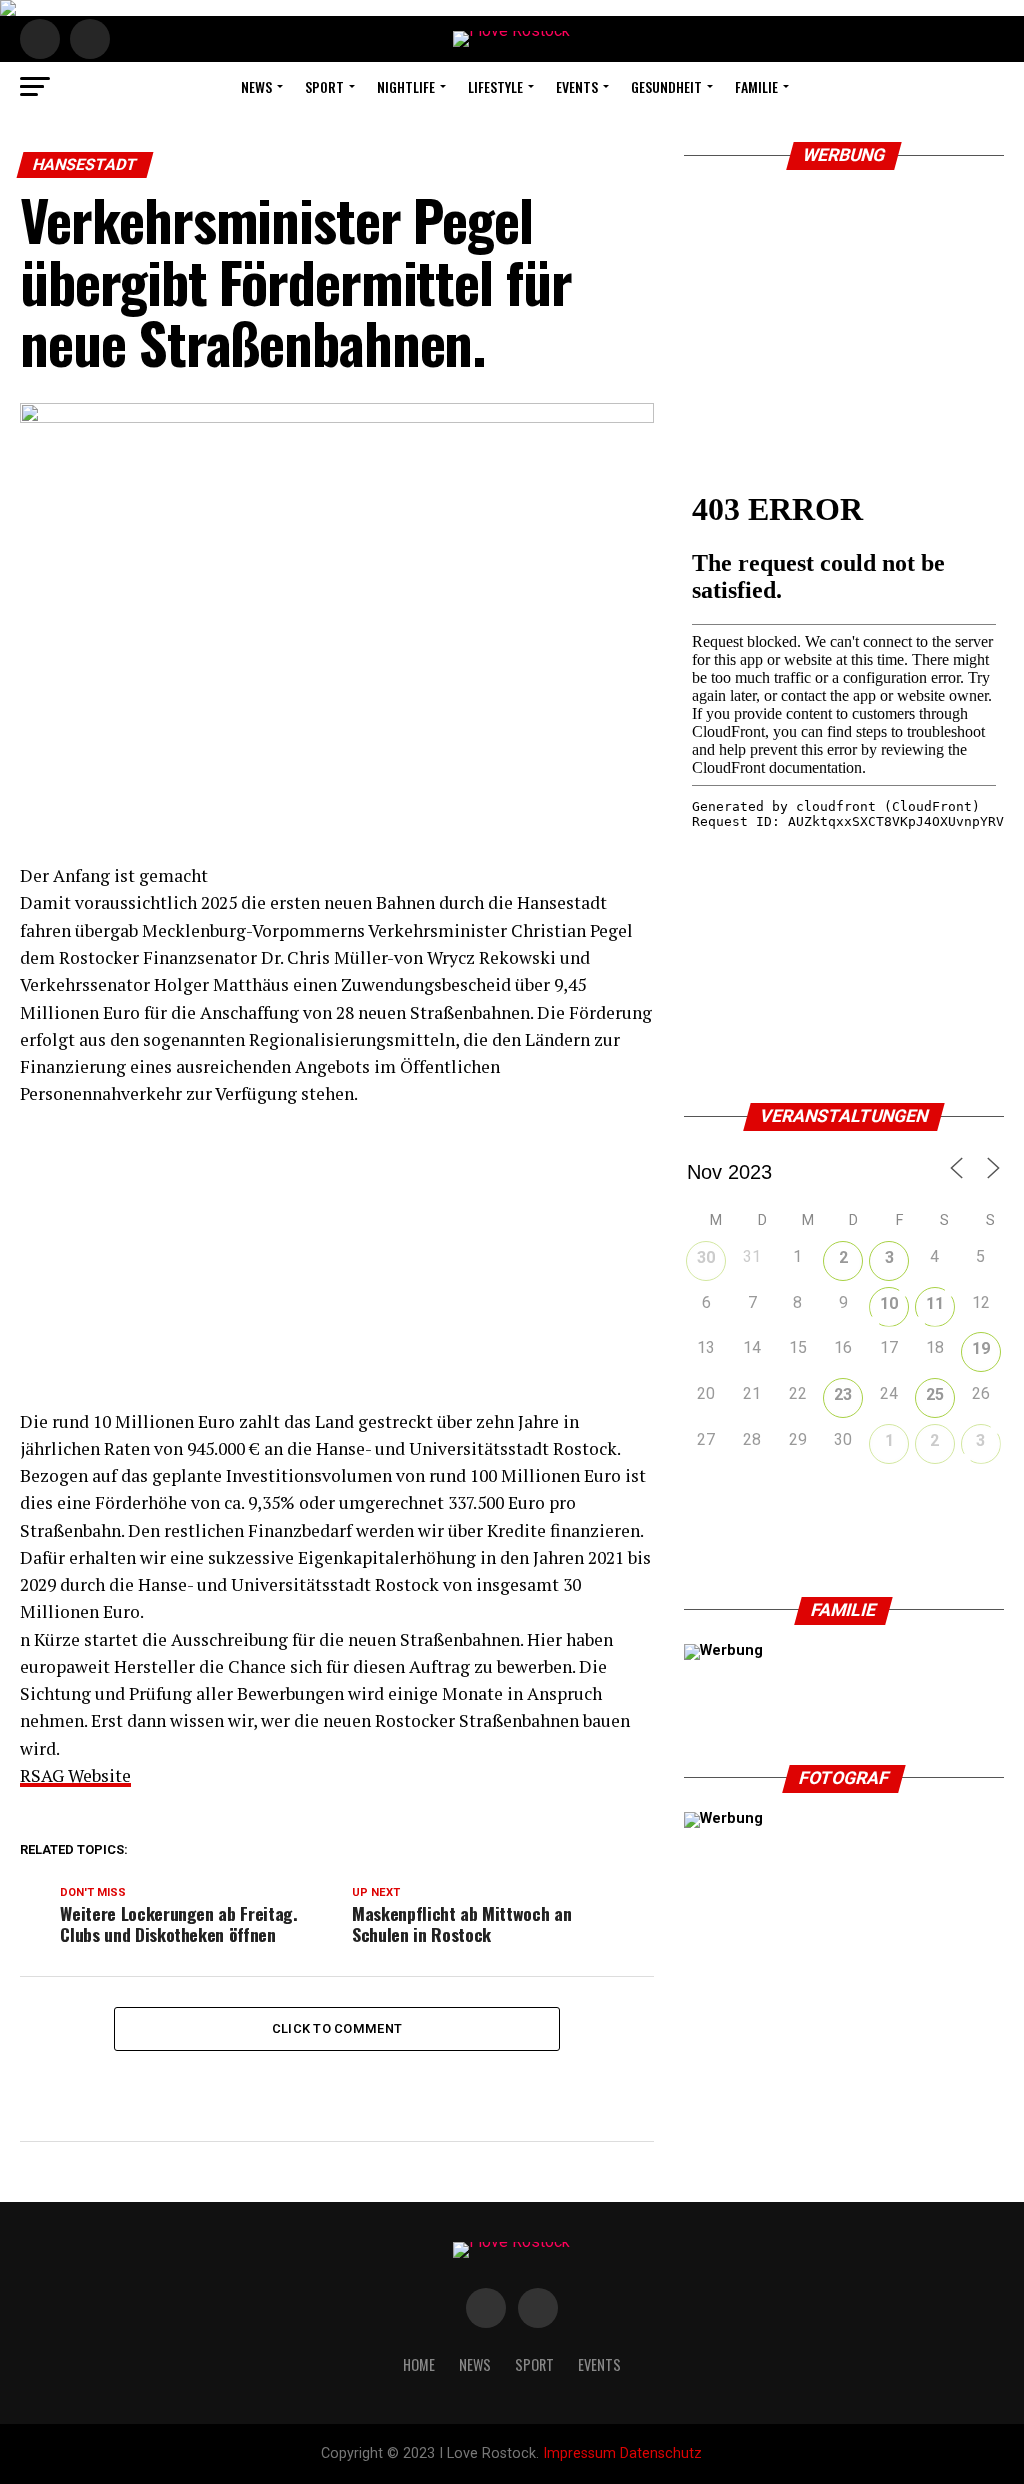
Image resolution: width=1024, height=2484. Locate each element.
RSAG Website (75, 1775)
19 (981, 1348)
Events (577, 86)
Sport (324, 86)
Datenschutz (661, 2453)
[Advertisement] (336, 1268)
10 (889, 1303)
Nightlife (406, 86)
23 (843, 1394)
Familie (756, 86)
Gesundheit (666, 86)
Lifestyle (495, 86)
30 (706, 1257)
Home (419, 2364)
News (256, 86)
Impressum (579, 2453)
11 (935, 1303)
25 (935, 1394)
